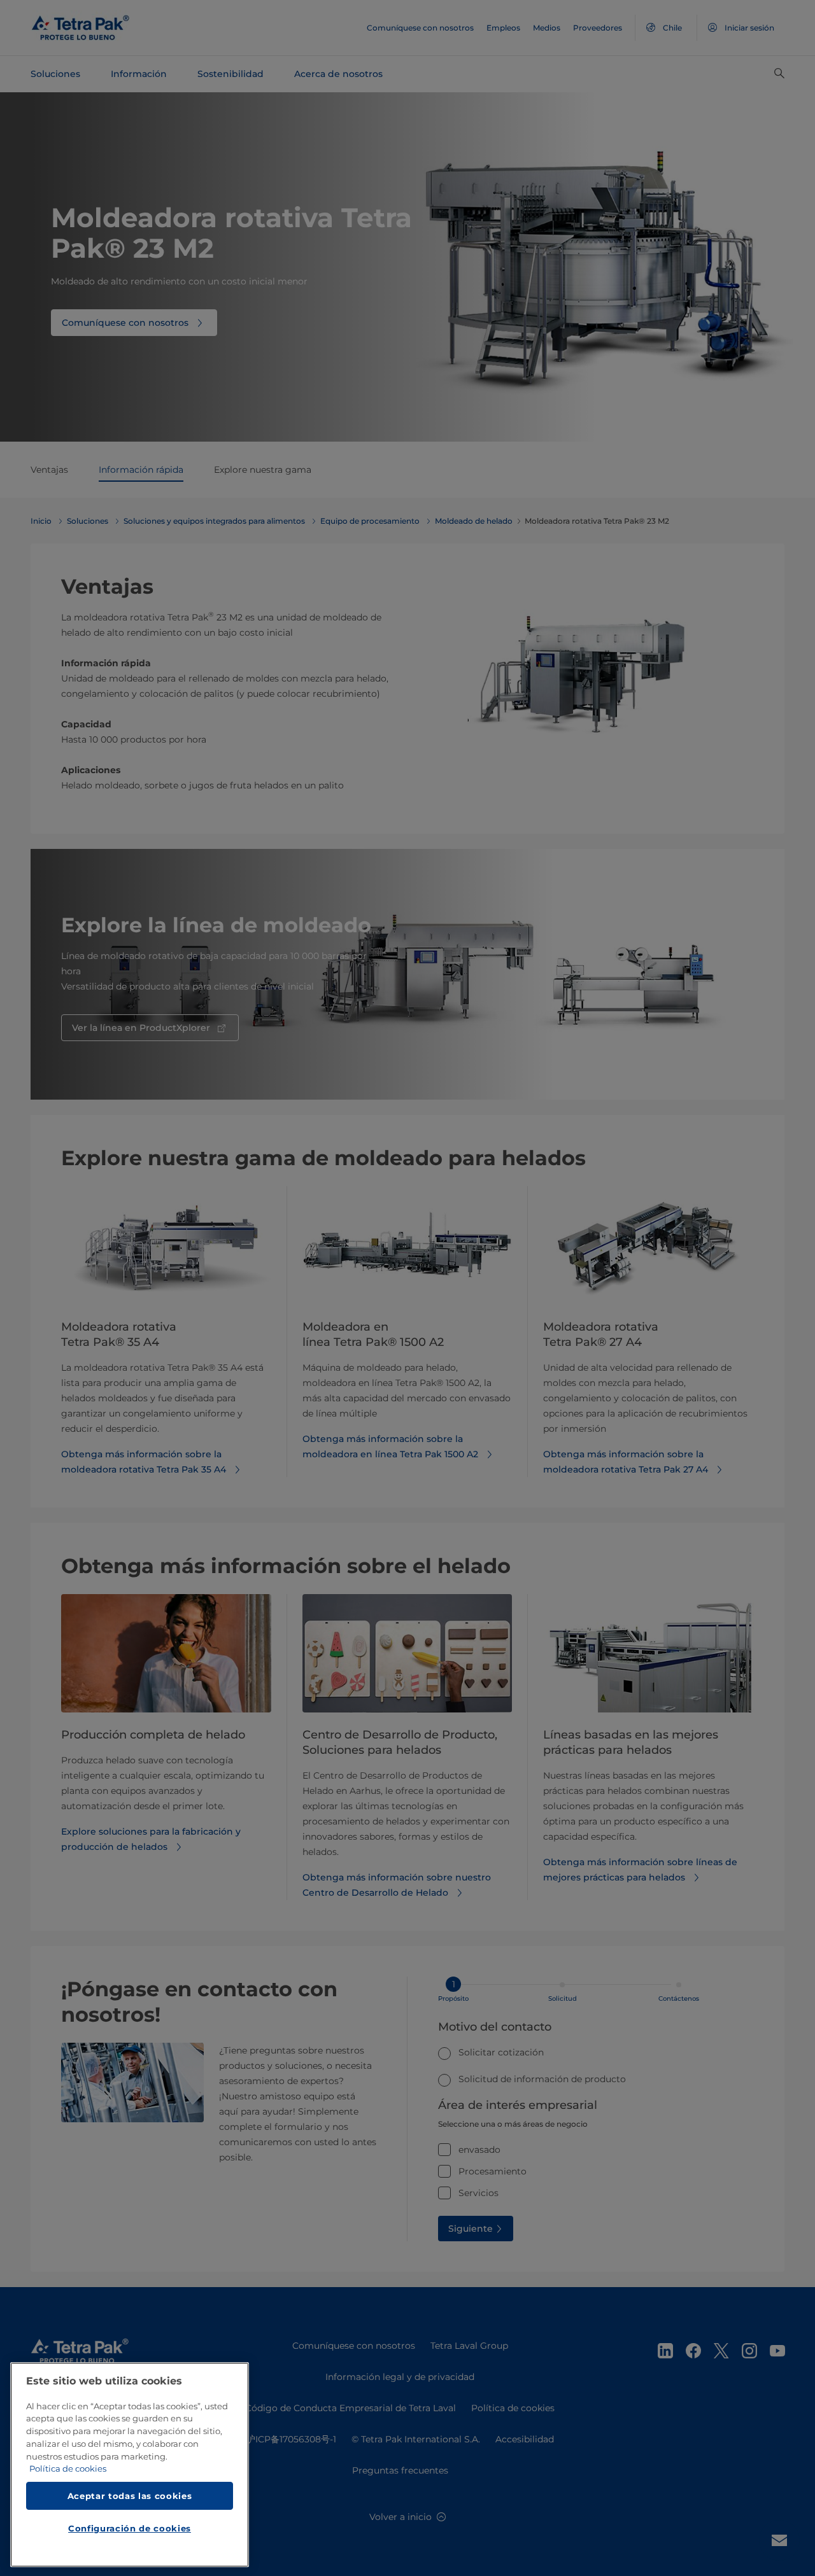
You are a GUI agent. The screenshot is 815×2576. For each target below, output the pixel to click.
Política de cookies (68, 2469)
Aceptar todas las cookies (130, 2496)
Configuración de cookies (130, 2529)
